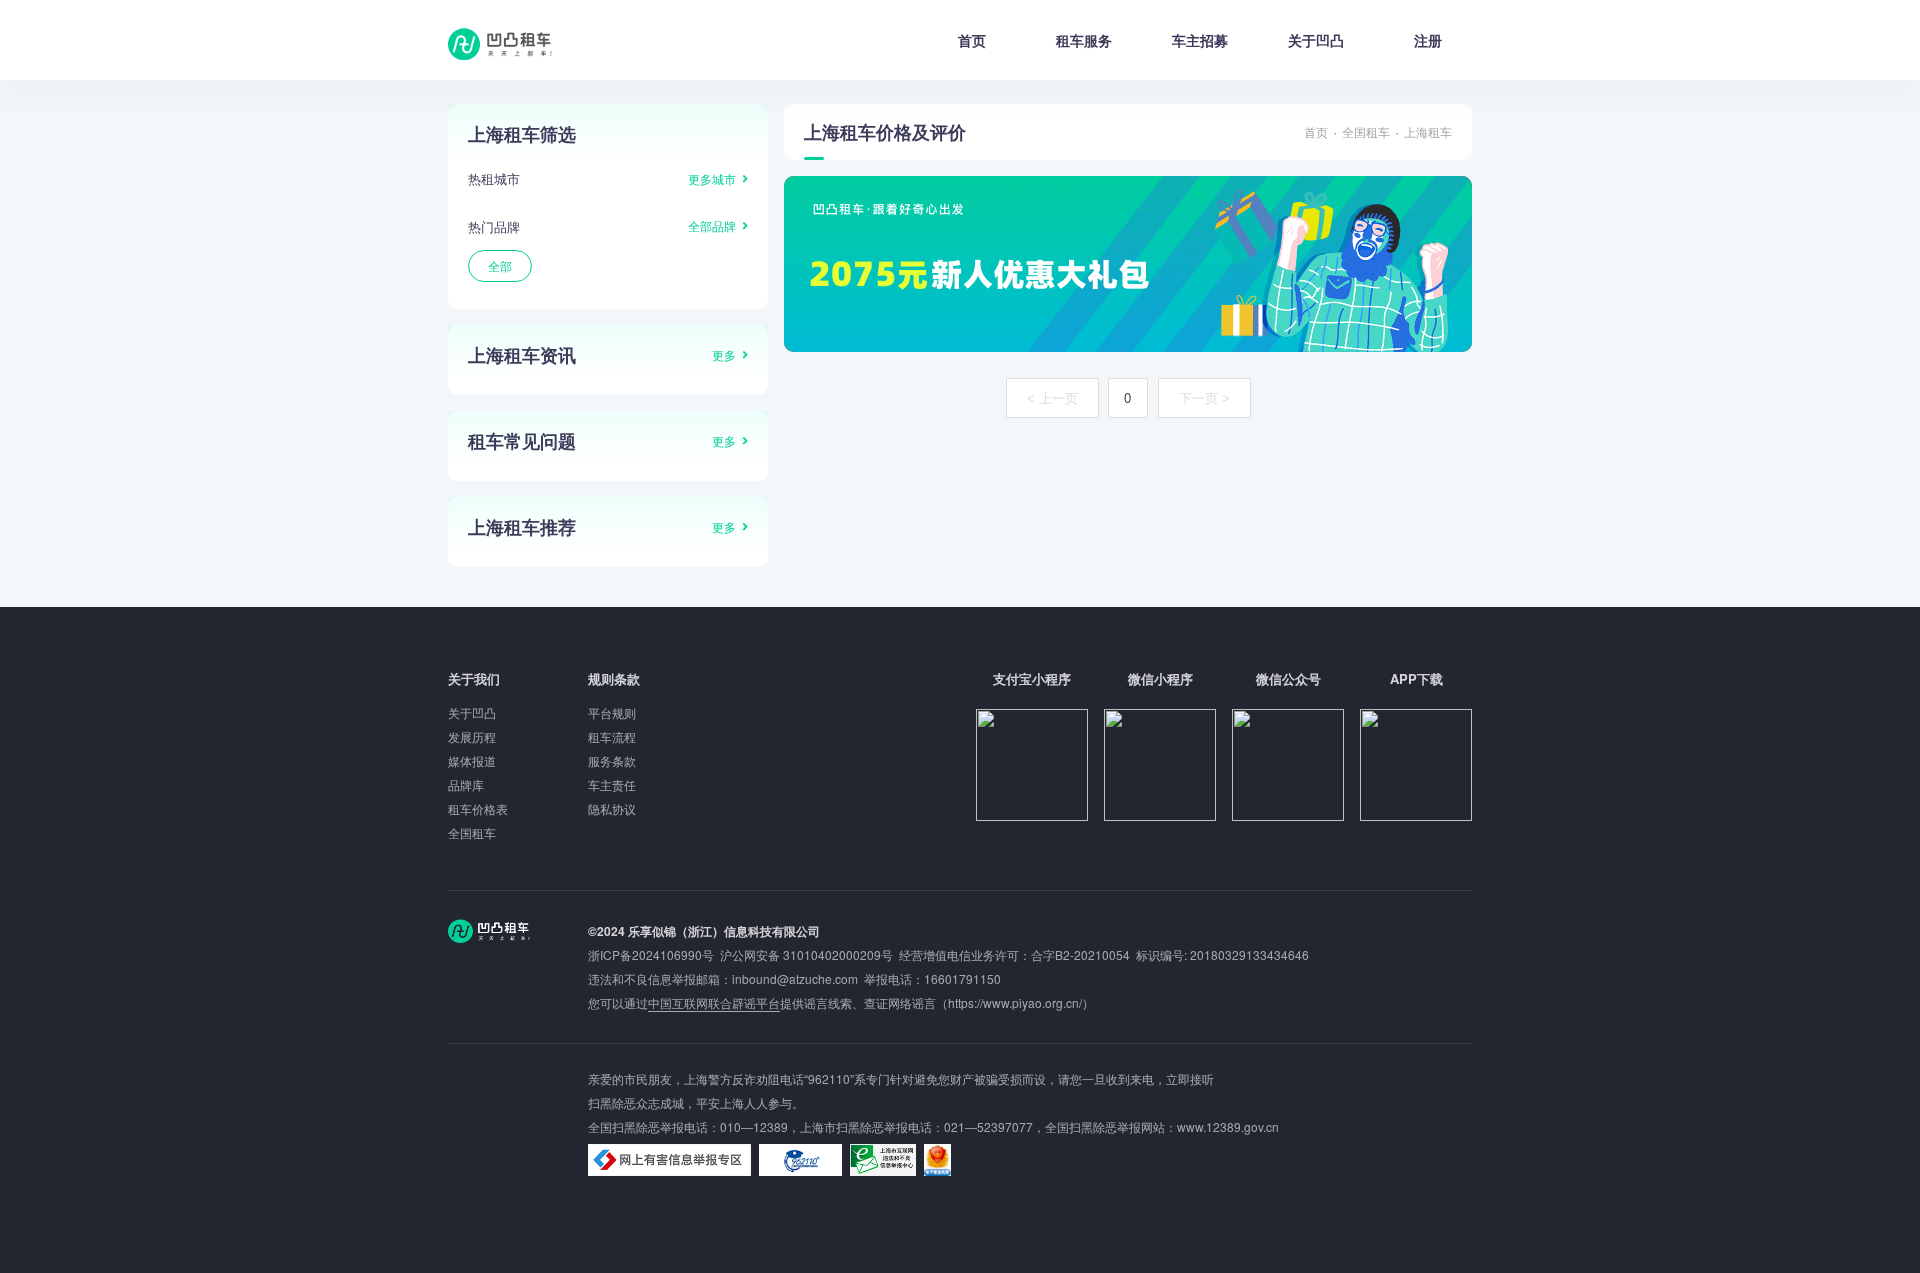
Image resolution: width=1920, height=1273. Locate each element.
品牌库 (466, 784)
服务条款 (612, 760)
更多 (724, 354)
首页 (972, 40)
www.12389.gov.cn (1228, 1126)
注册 (1428, 40)
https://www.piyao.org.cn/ (1015, 1002)
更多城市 (712, 178)
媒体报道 (472, 760)
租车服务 (1084, 40)
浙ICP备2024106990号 (654, 954)
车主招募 (1200, 40)
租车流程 (612, 736)
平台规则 (612, 712)
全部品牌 (712, 225)
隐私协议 (612, 808)
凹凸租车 (502, 44)
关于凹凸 (1316, 40)
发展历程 (472, 736)
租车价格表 (478, 808)
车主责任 (612, 784)
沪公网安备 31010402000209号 (806, 954)
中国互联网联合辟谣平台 (714, 1002)
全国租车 (1366, 131)
